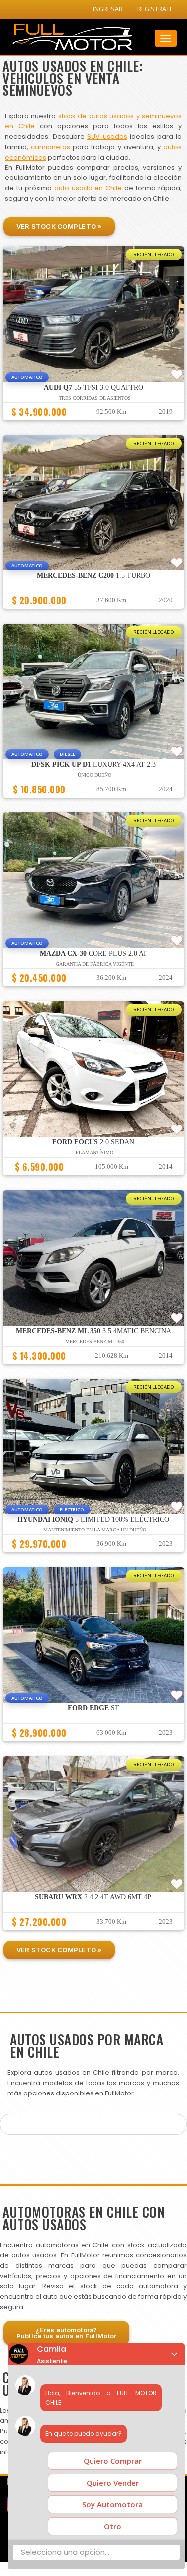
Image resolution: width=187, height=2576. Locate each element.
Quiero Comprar (113, 2461)
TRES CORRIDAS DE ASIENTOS (95, 398)
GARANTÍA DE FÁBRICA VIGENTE (95, 964)
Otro (113, 2526)
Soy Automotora (112, 2504)
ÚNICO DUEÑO (94, 775)
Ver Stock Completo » (59, 226)
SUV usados (107, 136)
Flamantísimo (94, 1153)
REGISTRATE (155, 9)
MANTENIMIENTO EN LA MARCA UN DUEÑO (95, 1530)
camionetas (50, 147)
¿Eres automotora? (67, 2333)
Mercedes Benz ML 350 (95, 1341)
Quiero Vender (113, 2483)
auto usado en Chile (88, 188)
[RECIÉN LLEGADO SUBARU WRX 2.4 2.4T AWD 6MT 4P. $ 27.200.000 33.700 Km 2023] (93, 1934)
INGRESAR (108, 9)
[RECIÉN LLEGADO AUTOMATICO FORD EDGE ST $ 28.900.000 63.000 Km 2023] (93, 1746)
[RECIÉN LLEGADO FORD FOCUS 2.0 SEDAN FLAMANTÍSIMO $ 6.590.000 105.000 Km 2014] (93, 1180)
